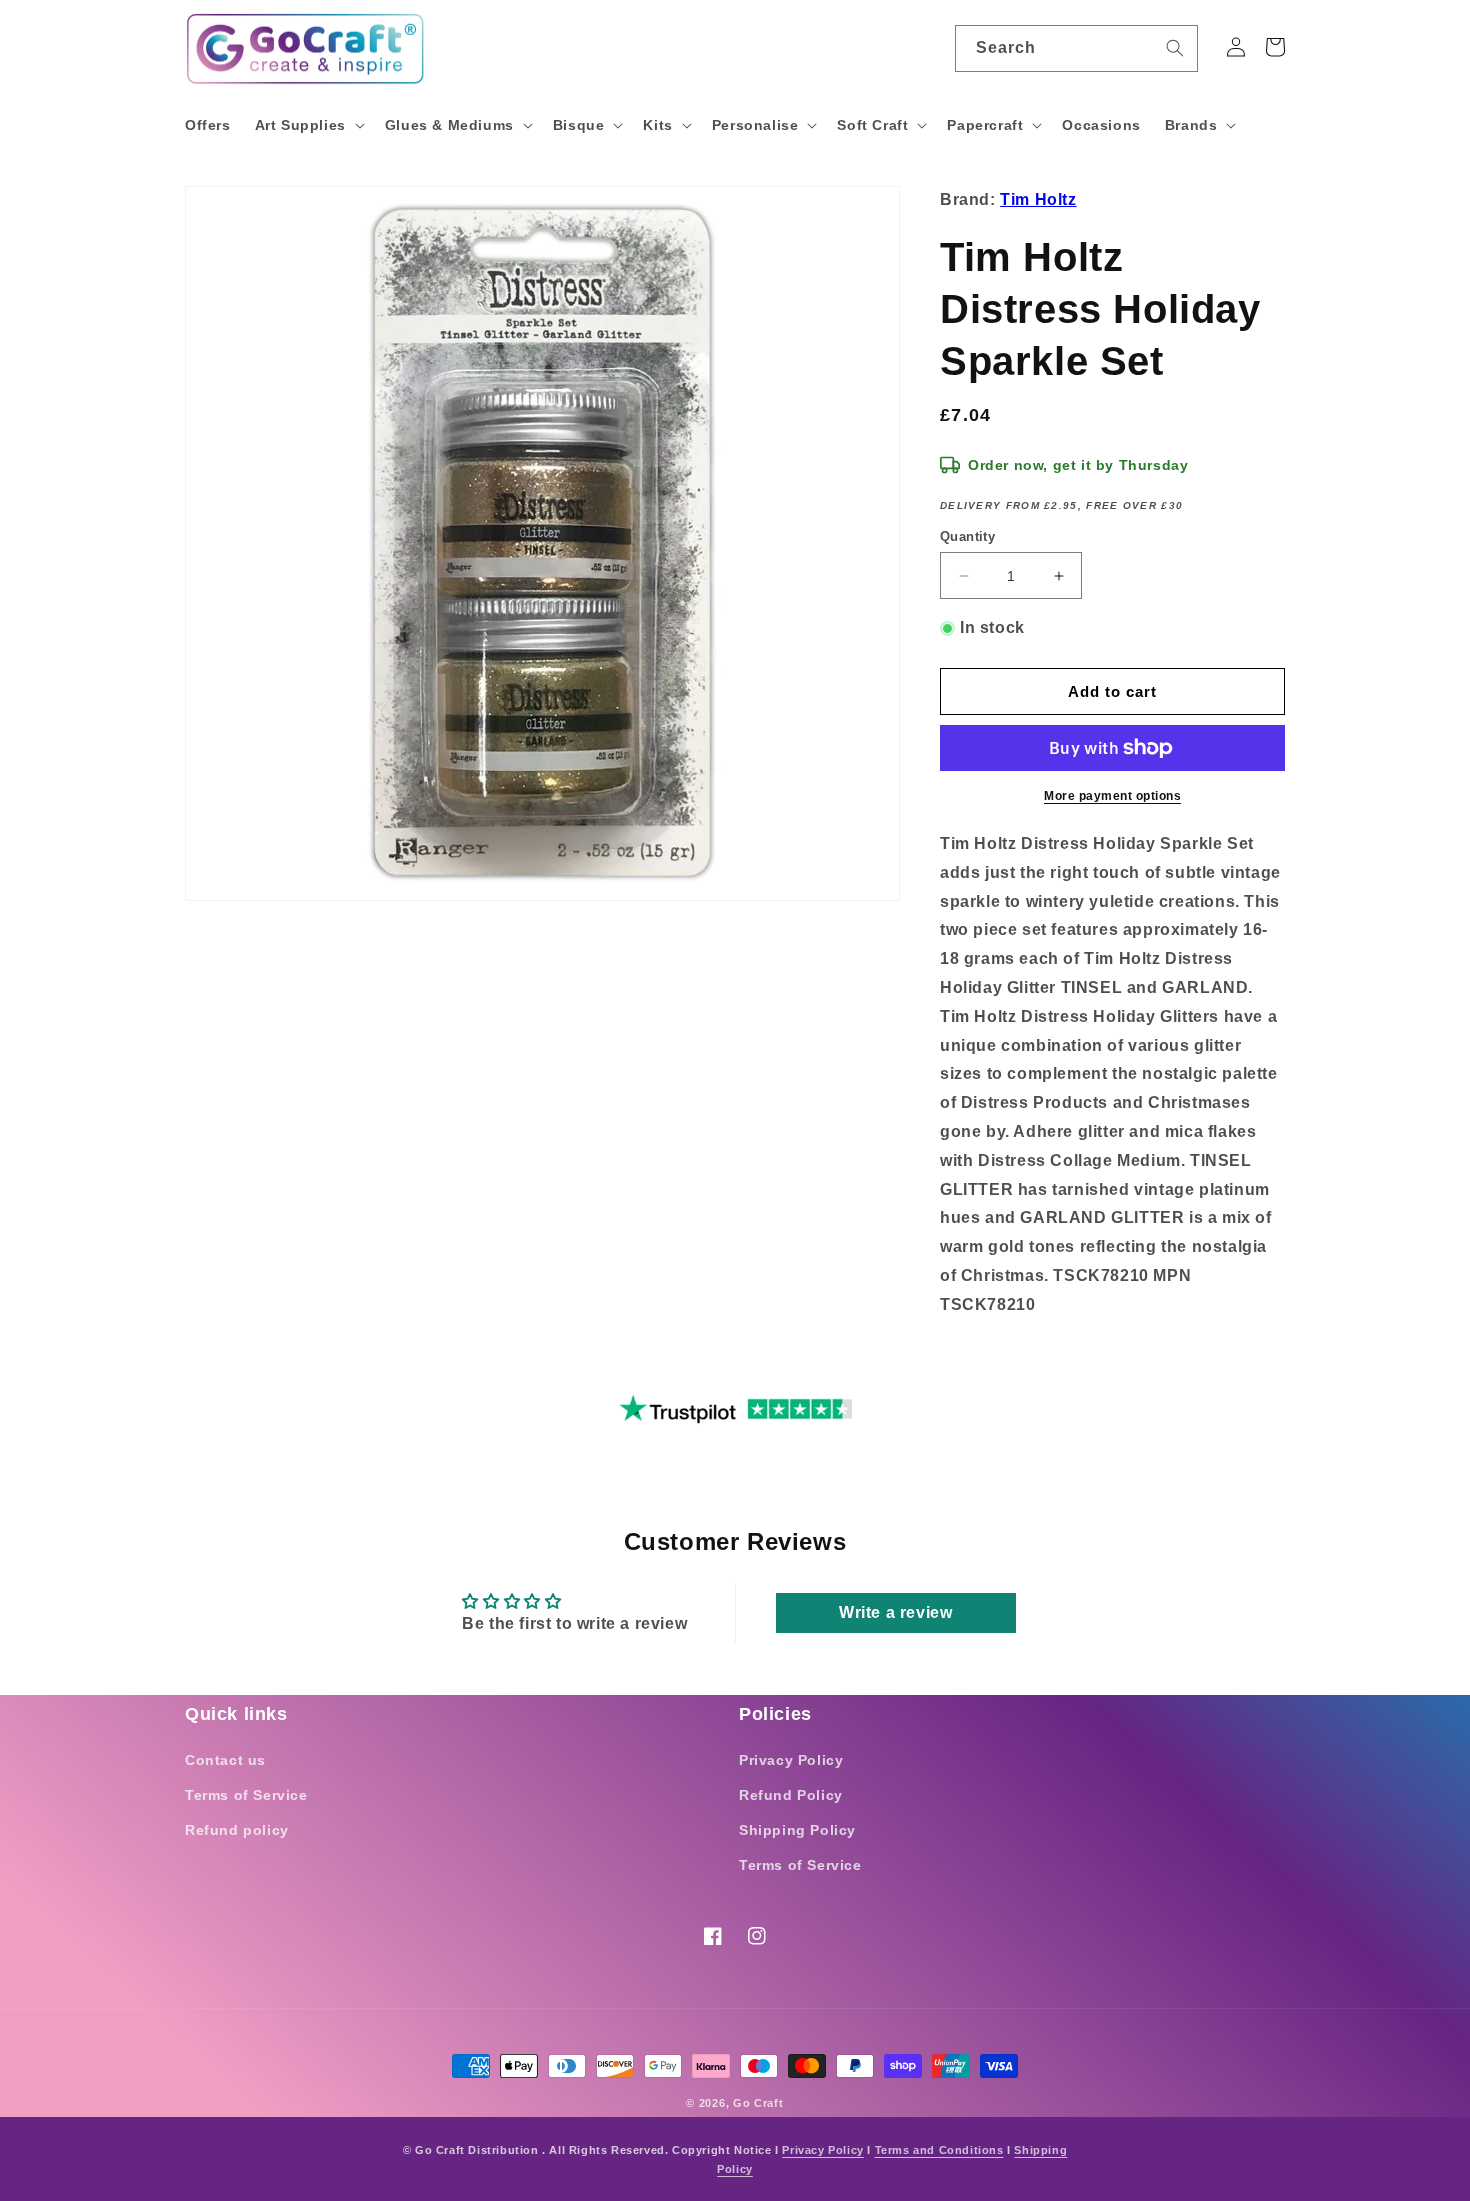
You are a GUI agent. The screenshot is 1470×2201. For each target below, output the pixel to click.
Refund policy (237, 1830)
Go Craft (758, 2103)
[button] (308, 125)
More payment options (1112, 796)
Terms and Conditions (939, 2150)
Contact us (225, 1760)
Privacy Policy (791, 1760)
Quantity (967, 536)
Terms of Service (246, 1795)
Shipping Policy (797, 1830)
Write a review (895, 1612)
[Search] (1175, 48)
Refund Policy (791, 1795)
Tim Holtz (1038, 199)
